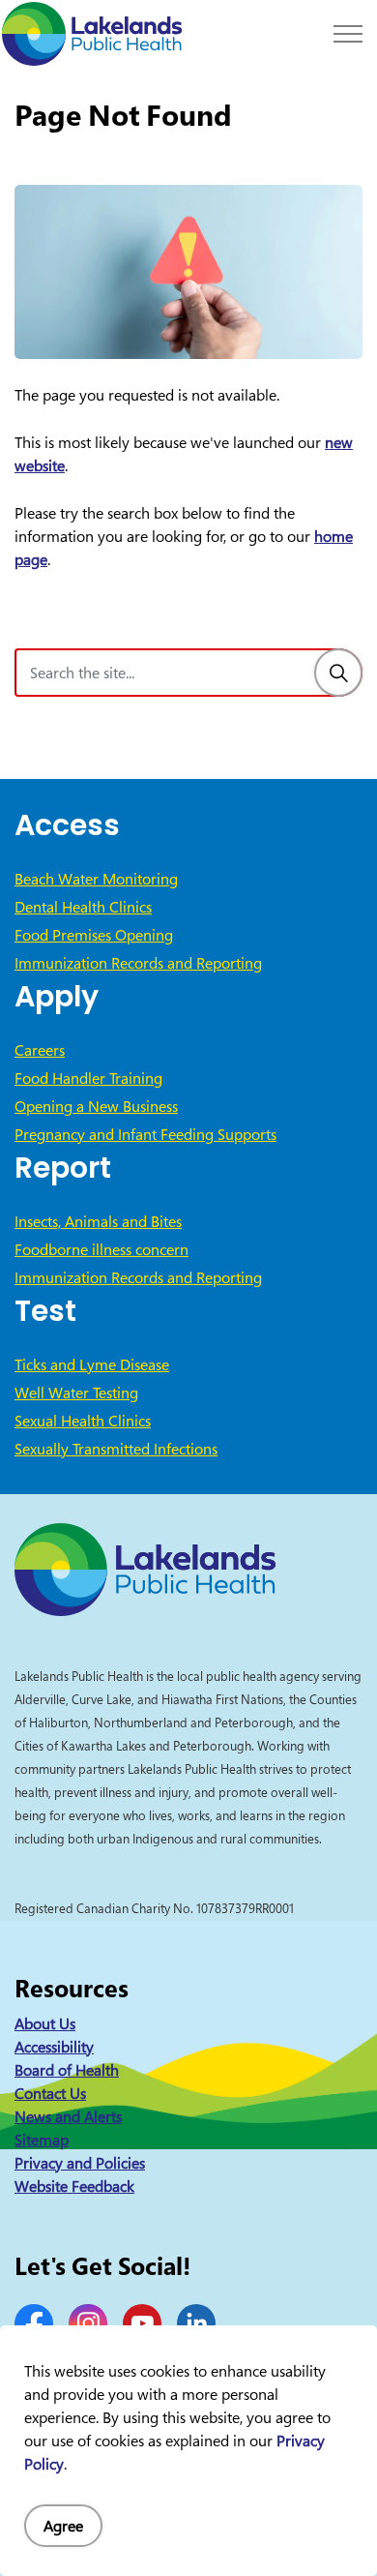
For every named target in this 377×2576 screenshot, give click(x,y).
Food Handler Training (88, 1078)
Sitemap (42, 2140)
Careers (40, 1050)
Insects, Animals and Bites (98, 1221)
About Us (45, 2023)
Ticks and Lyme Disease (92, 1364)
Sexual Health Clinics (83, 1421)
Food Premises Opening (94, 935)
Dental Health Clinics (83, 907)
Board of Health (67, 2070)
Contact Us (50, 2093)
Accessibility (54, 2047)
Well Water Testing (76, 1393)
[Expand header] (348, 34)
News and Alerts (68, 2116)
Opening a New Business (96, 1106)
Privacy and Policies (80, 2163)
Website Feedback (74, 2186)
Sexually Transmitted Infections (116, 1449)
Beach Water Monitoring (96, 879)
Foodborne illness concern (101, 1249)
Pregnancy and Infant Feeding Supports (145, 1134)
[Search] (338, 673)
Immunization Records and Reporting (138, 963)
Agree (63, 2526)
